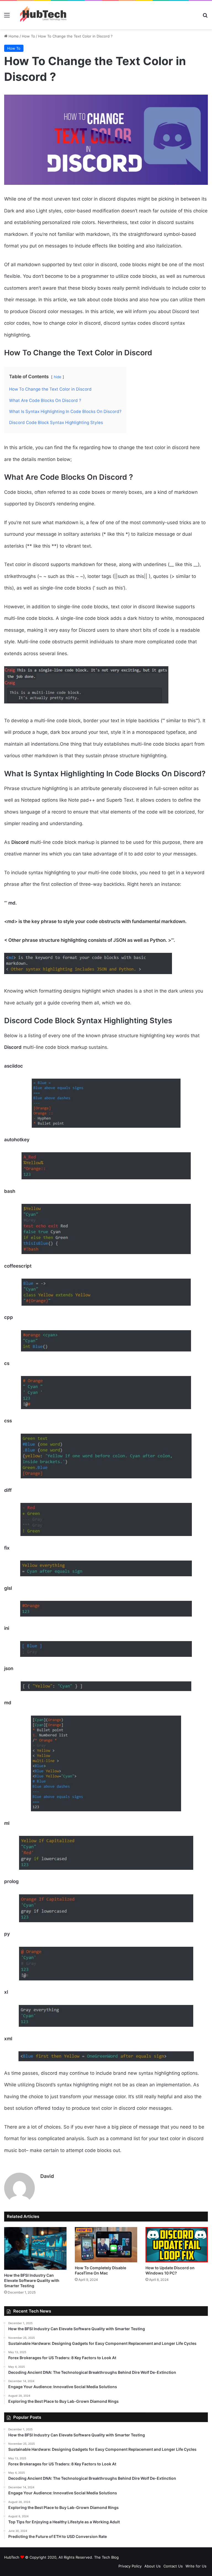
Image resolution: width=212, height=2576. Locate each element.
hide (58, 377)
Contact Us (173, 2566)
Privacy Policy (130, 2566)
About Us (153, 2566)
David (47, 2176)
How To (28, 36)
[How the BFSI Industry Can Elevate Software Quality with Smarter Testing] (35, 2248)
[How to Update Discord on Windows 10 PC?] (177, 2245)
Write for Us (196, 2566)
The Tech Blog (106, 2557)
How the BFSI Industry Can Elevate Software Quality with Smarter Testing (32, 2280)
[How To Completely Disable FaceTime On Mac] (106, 2245)
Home (13, 36)
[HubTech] (43, 15)
